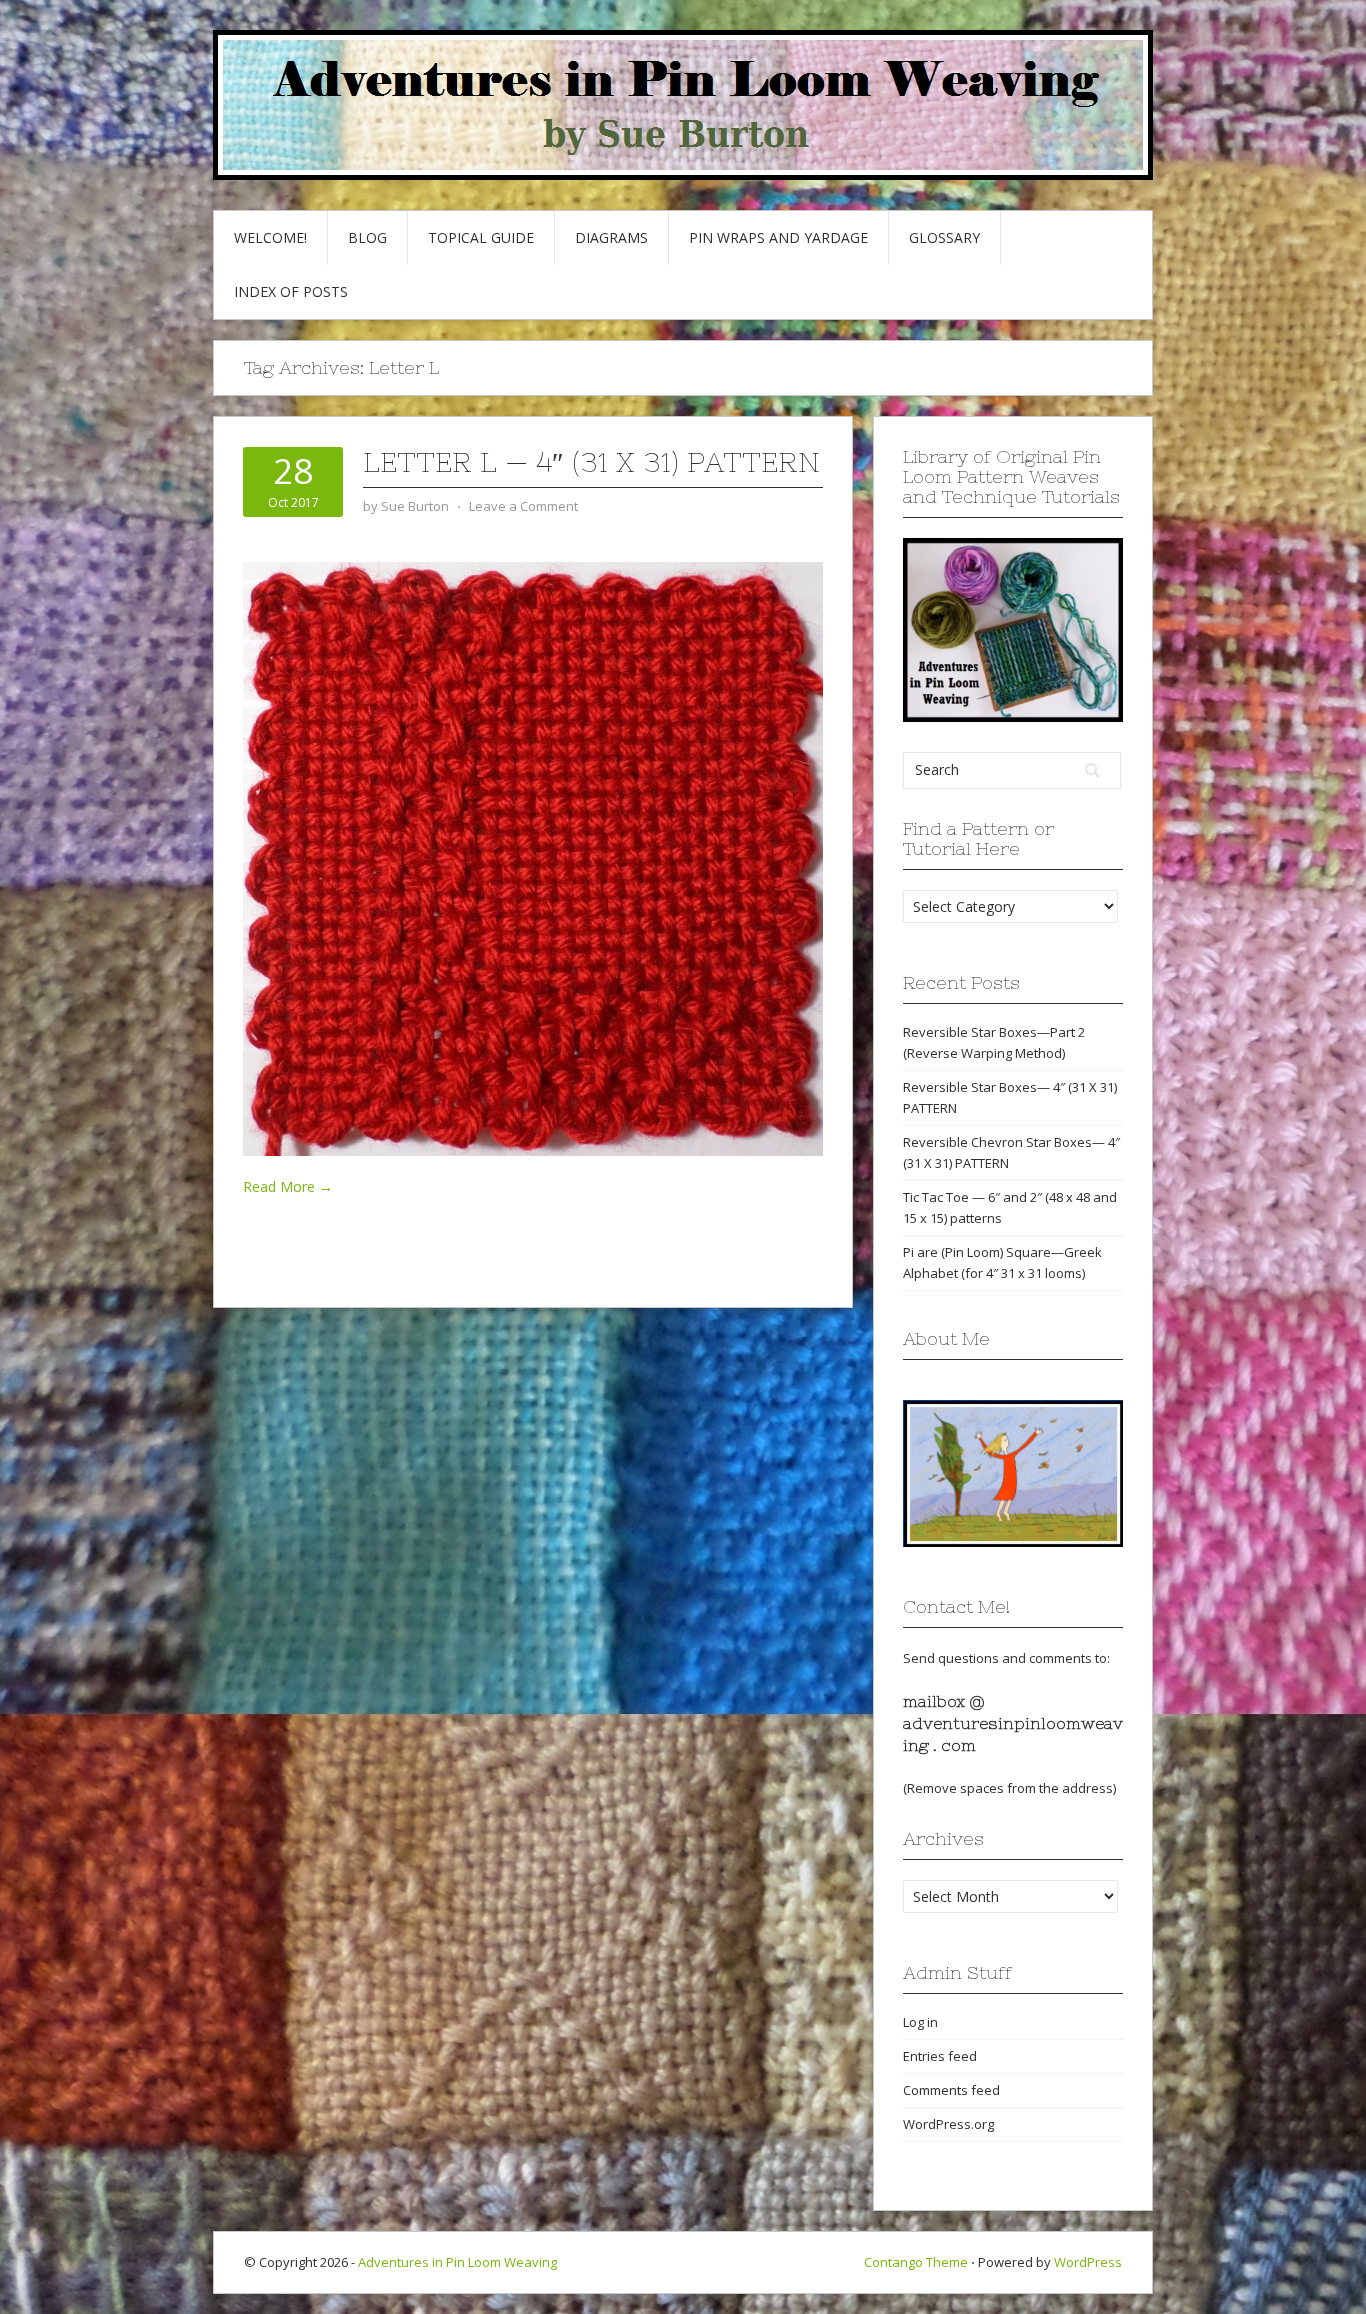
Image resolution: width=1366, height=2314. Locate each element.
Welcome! (270, 237)
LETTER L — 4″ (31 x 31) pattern (591, 462)
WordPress (1088, 2262)
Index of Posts (291, 291)
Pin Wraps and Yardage (778, 237)
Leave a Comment (523, 506)
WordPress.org (948, 2124)
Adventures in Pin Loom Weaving (457, 2262)
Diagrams (611, 237)
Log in (920, 2022)
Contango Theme (916, 2262)
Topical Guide (481, 237)
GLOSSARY (944, 237)
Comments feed (951, 2090)
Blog (367, 237)
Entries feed (940, 2056)
